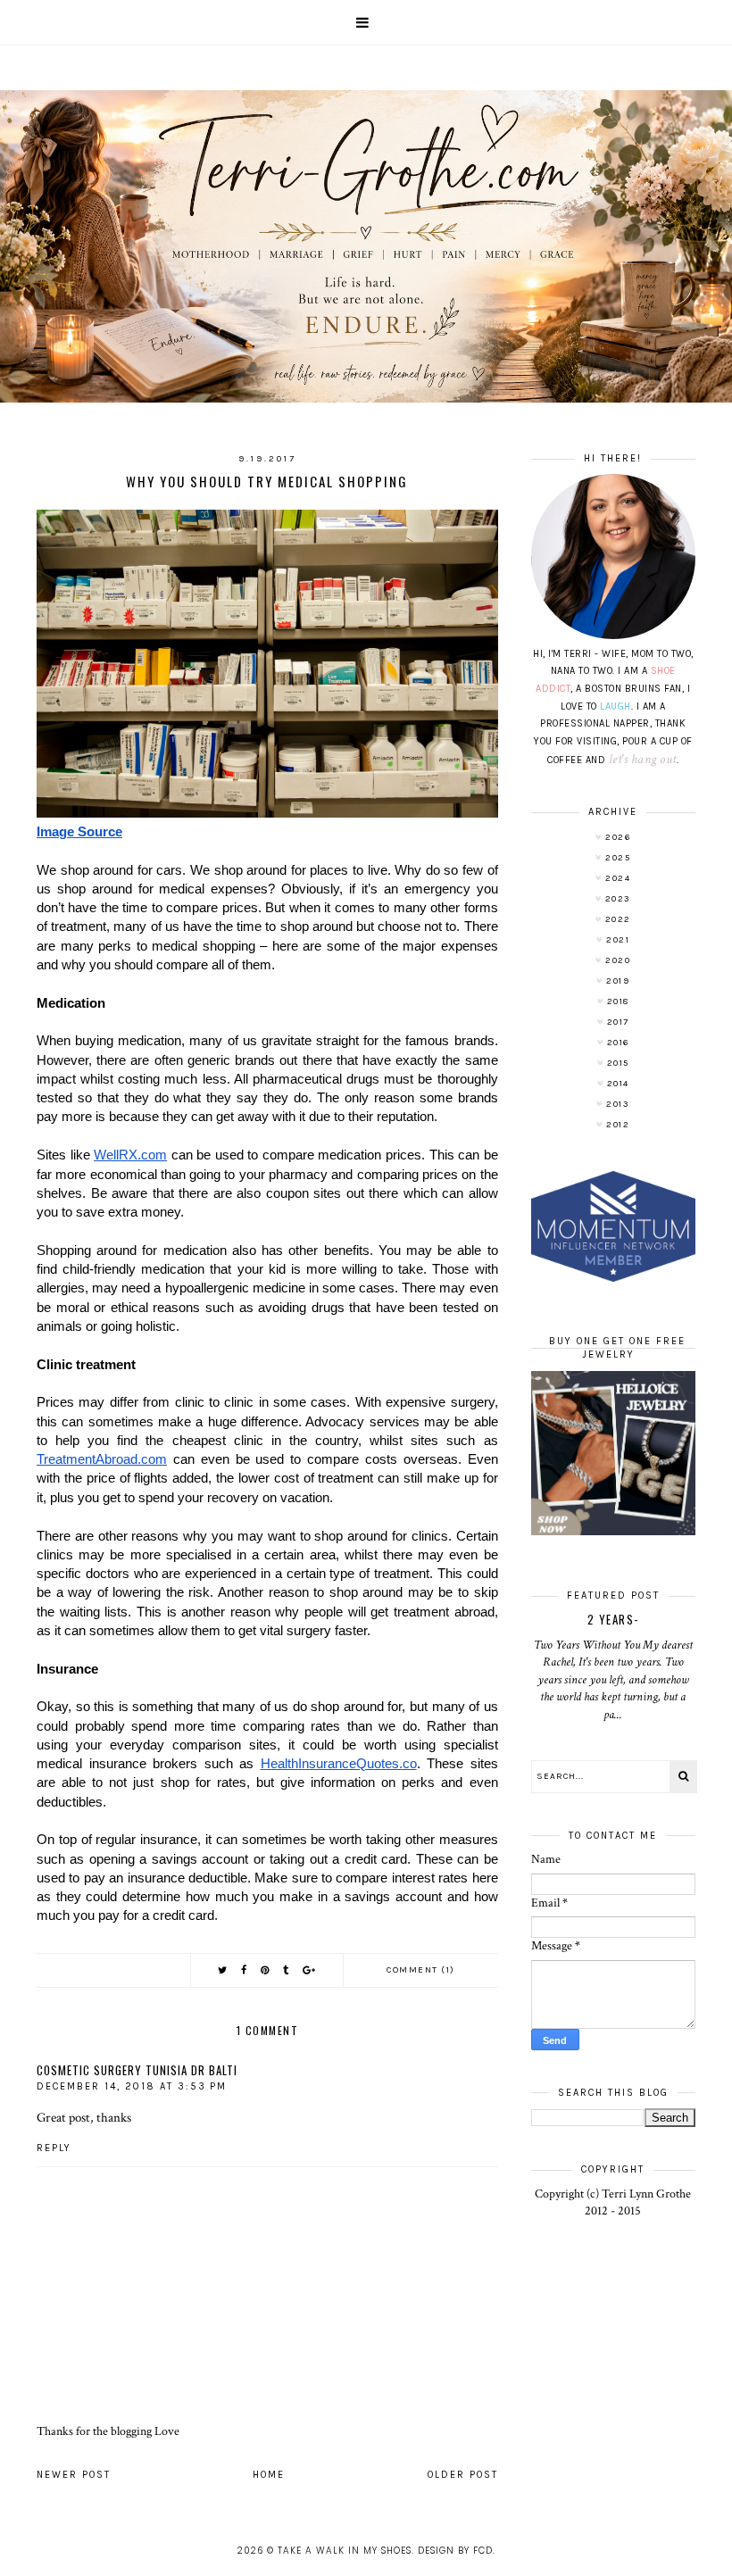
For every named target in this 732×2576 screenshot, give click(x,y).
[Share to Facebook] (245, 1970)
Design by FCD (455, 2551)
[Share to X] (223, 1970)
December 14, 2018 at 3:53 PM (132, 2086)
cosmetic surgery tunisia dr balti (137, 2070)
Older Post (463, 2475)
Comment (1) (421, 1970)
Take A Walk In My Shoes (345, 2551)
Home (269, 2475)
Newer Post (74, 2475)
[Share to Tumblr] (287, 1970)
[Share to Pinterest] (266, 1970)
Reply (54, 2148)
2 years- (613, 1619)
